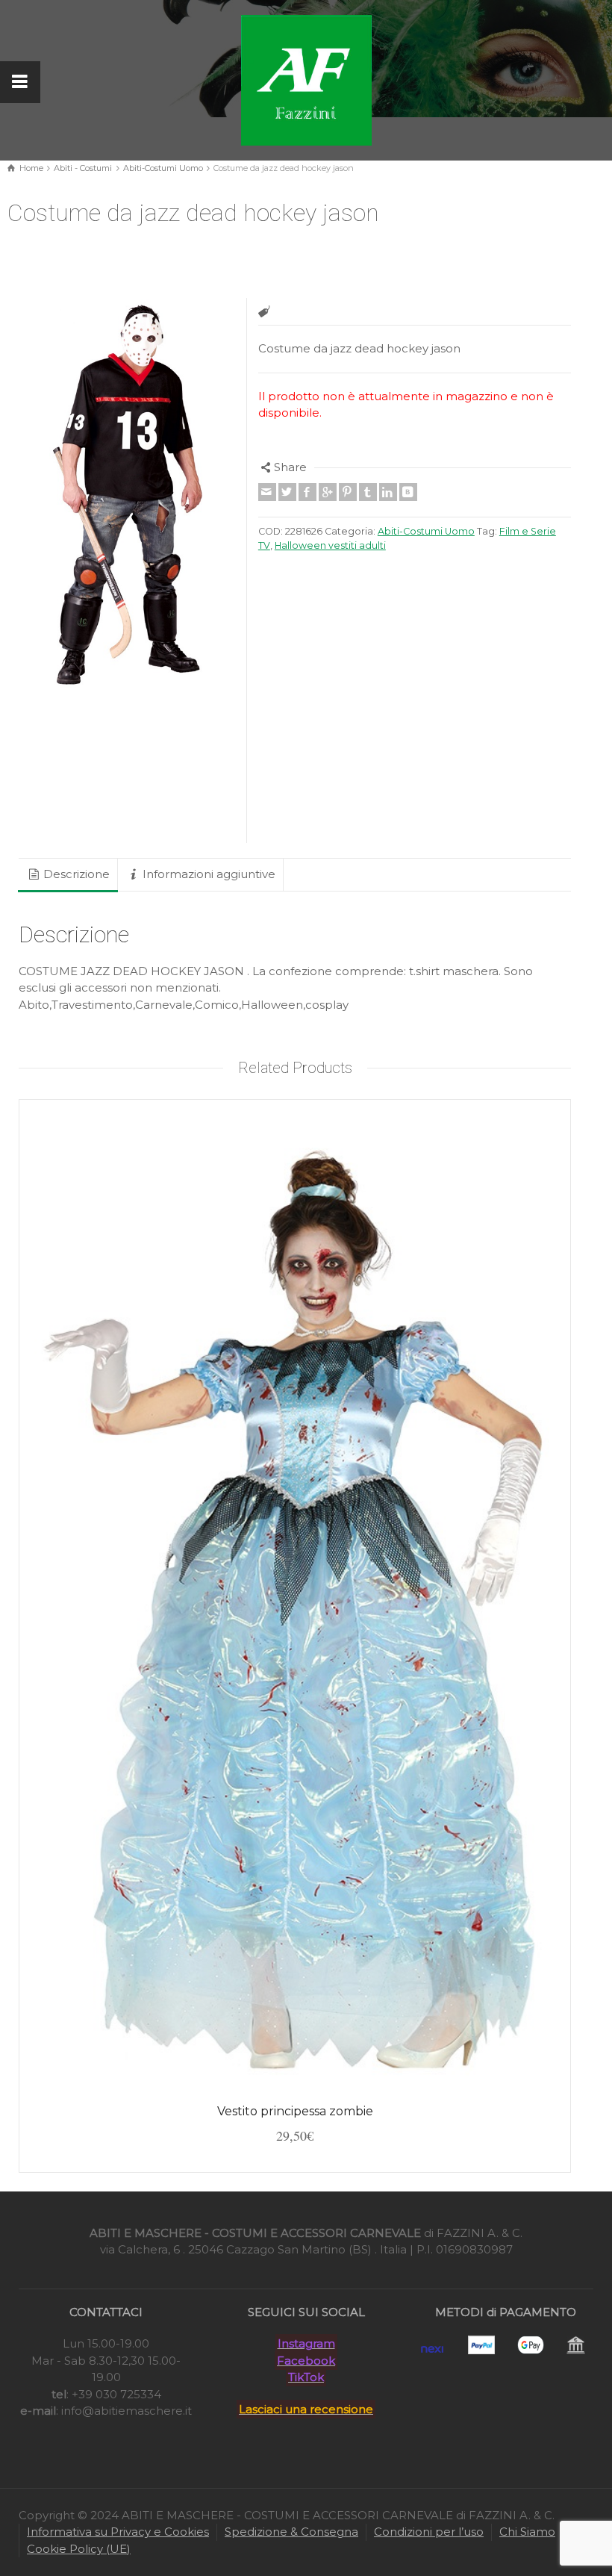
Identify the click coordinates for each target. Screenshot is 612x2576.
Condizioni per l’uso (429, 2532)
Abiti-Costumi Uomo (163, 168)
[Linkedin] (388, 492)
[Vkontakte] (408, 492)
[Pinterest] (348, 492)
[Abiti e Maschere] (306, 79)
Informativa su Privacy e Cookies (118, 2532)
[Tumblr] (368, 492)
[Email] (267, 492)
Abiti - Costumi (83, 168)
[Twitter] (287, 492)
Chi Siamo (527, 2532)
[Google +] (328, 492)
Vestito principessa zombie (295, 2111)
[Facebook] (307, 492)
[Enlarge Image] (127, 497)
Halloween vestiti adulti (330, 545)
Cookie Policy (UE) (79, 2549)
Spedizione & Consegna (291, 2532)
